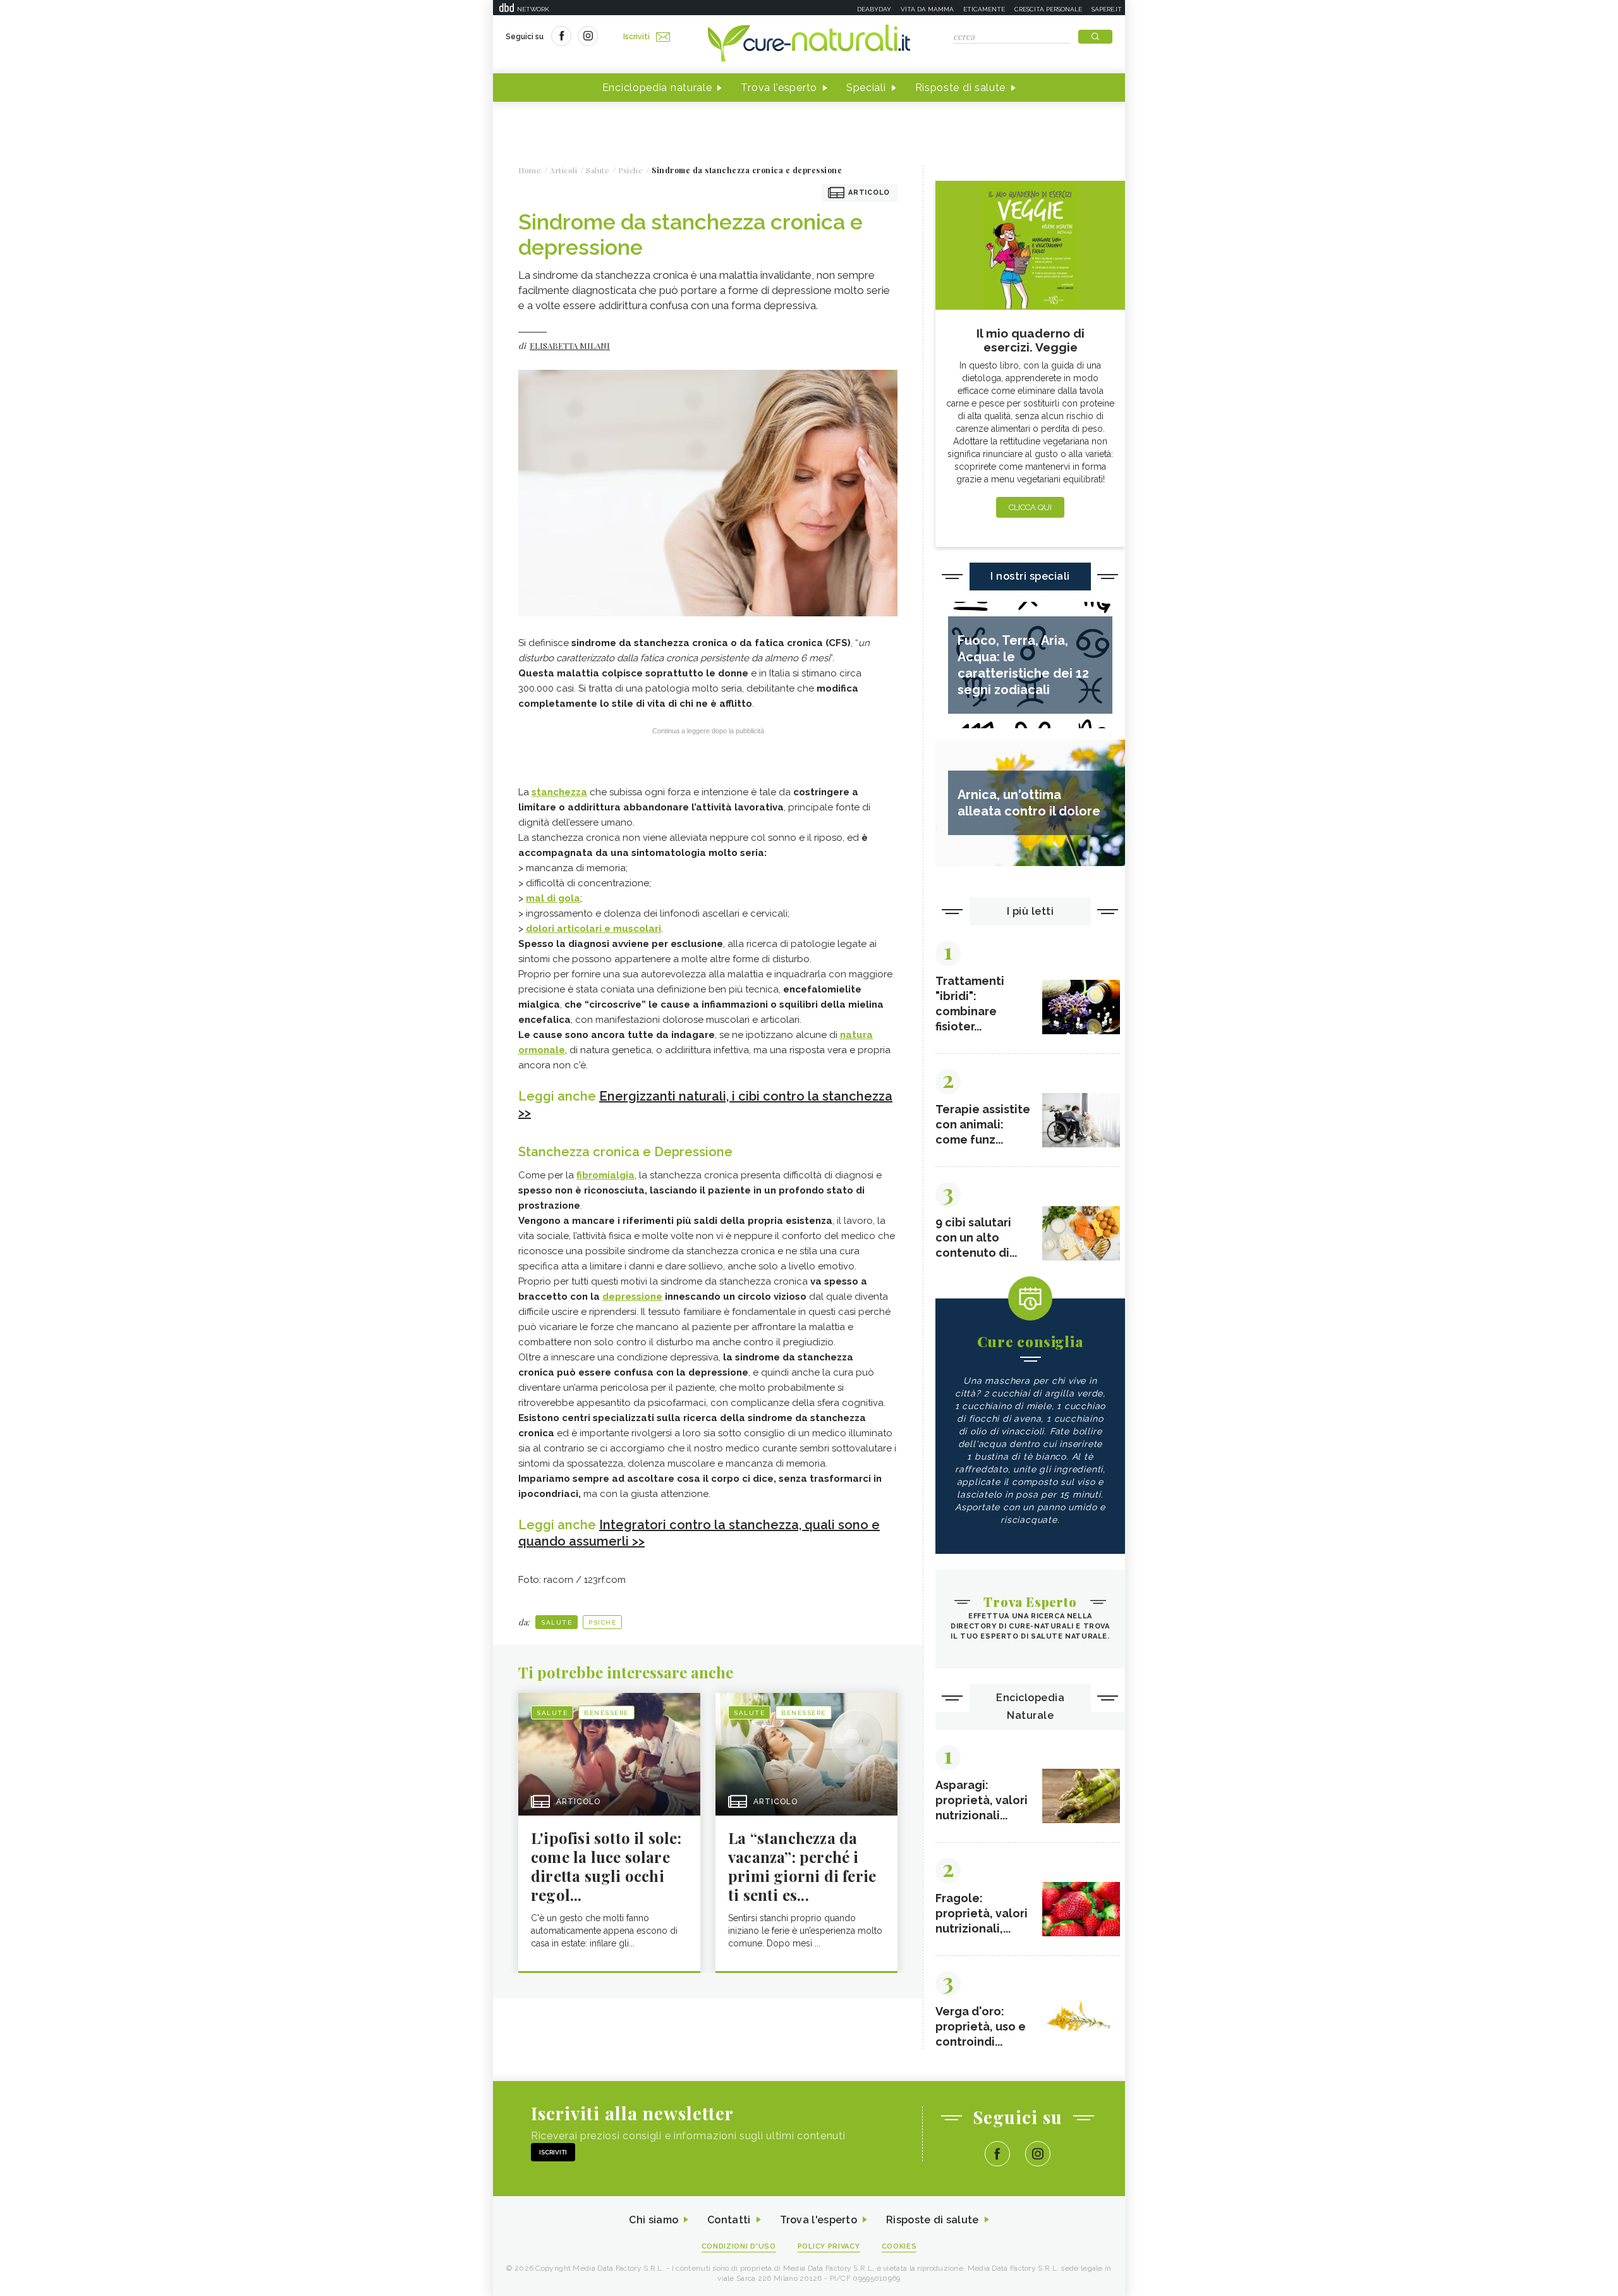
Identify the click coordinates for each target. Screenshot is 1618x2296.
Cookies (899, 2246)
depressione (632, 1297)
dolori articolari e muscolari (593, 929)
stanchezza (559, 792)
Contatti (729, 2220)
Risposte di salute (961, 88)
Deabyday (874, 9)
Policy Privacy (829, 2246)
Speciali (866, 88)
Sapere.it (1107, 9)
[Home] (809, 44)
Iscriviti (636, 37)
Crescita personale (1048, 9)
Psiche (602, 1622)
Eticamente (984, 9)
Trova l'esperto (779, 88)
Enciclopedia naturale (657, 88)
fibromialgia (605, 1175)
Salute (557, 1622)
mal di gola (553, 898)
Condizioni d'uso (739, 2246)
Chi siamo (654, 2220)
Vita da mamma (927, 9)
